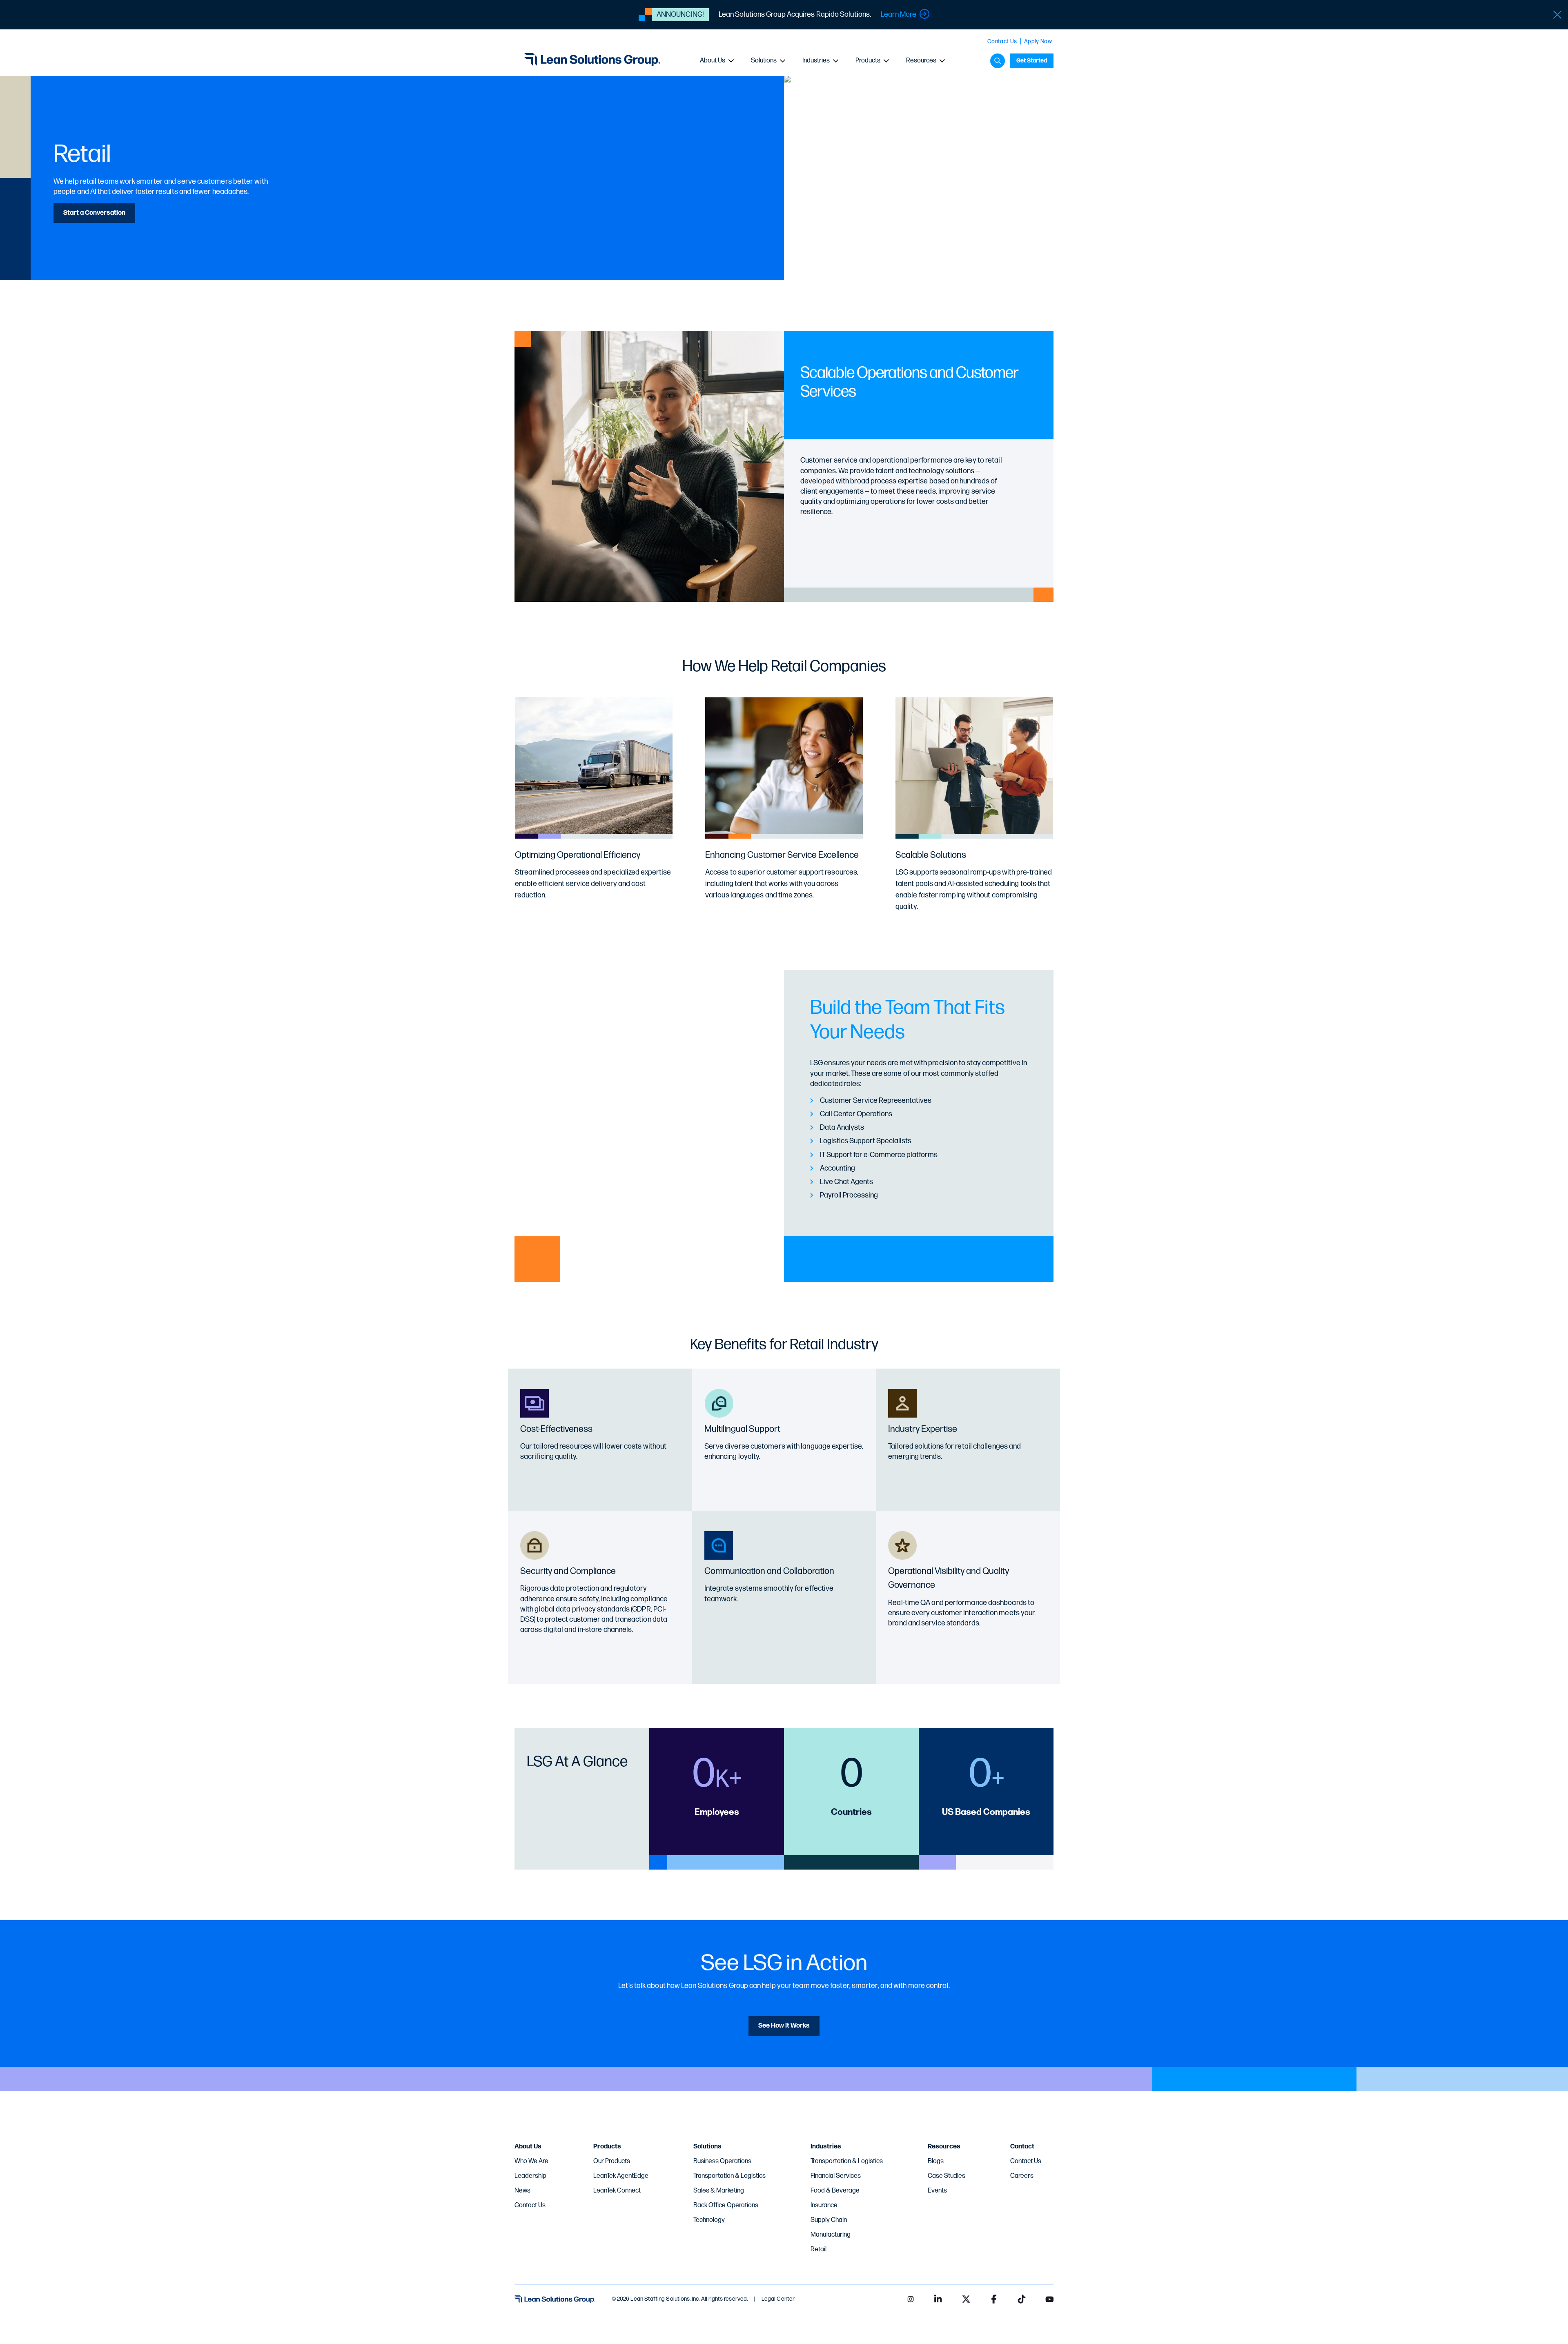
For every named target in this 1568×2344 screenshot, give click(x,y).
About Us (713, 61)
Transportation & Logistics (729, 2176)
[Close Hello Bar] (1557, 15)
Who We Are (531, 2161)
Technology (709, 2220)
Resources (921, 61)
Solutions (764, 61)
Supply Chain (829, 2220)
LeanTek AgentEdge (621, 2176)
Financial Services (836, 2176)
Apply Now (1038, 41)
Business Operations (722, 2161)
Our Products (612, 2161)
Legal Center (778, 2299)
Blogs (936, 2161)
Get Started (1032, 61)
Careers (1022, 2176)
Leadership (530, 2176)
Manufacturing (831, 2235)
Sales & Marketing (719, 2191)
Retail (819, 2249)
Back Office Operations (726, 2205)
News (522, 2191)
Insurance (824, 2205)
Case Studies (947, 2176)
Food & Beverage (835, 2191)
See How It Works (784, 2026)
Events (937, 2191)
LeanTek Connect (617, 2191)
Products (868, 61)
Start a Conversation (94, 213)
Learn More (899, 14)
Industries (816, 61)
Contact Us (1002, 41)
